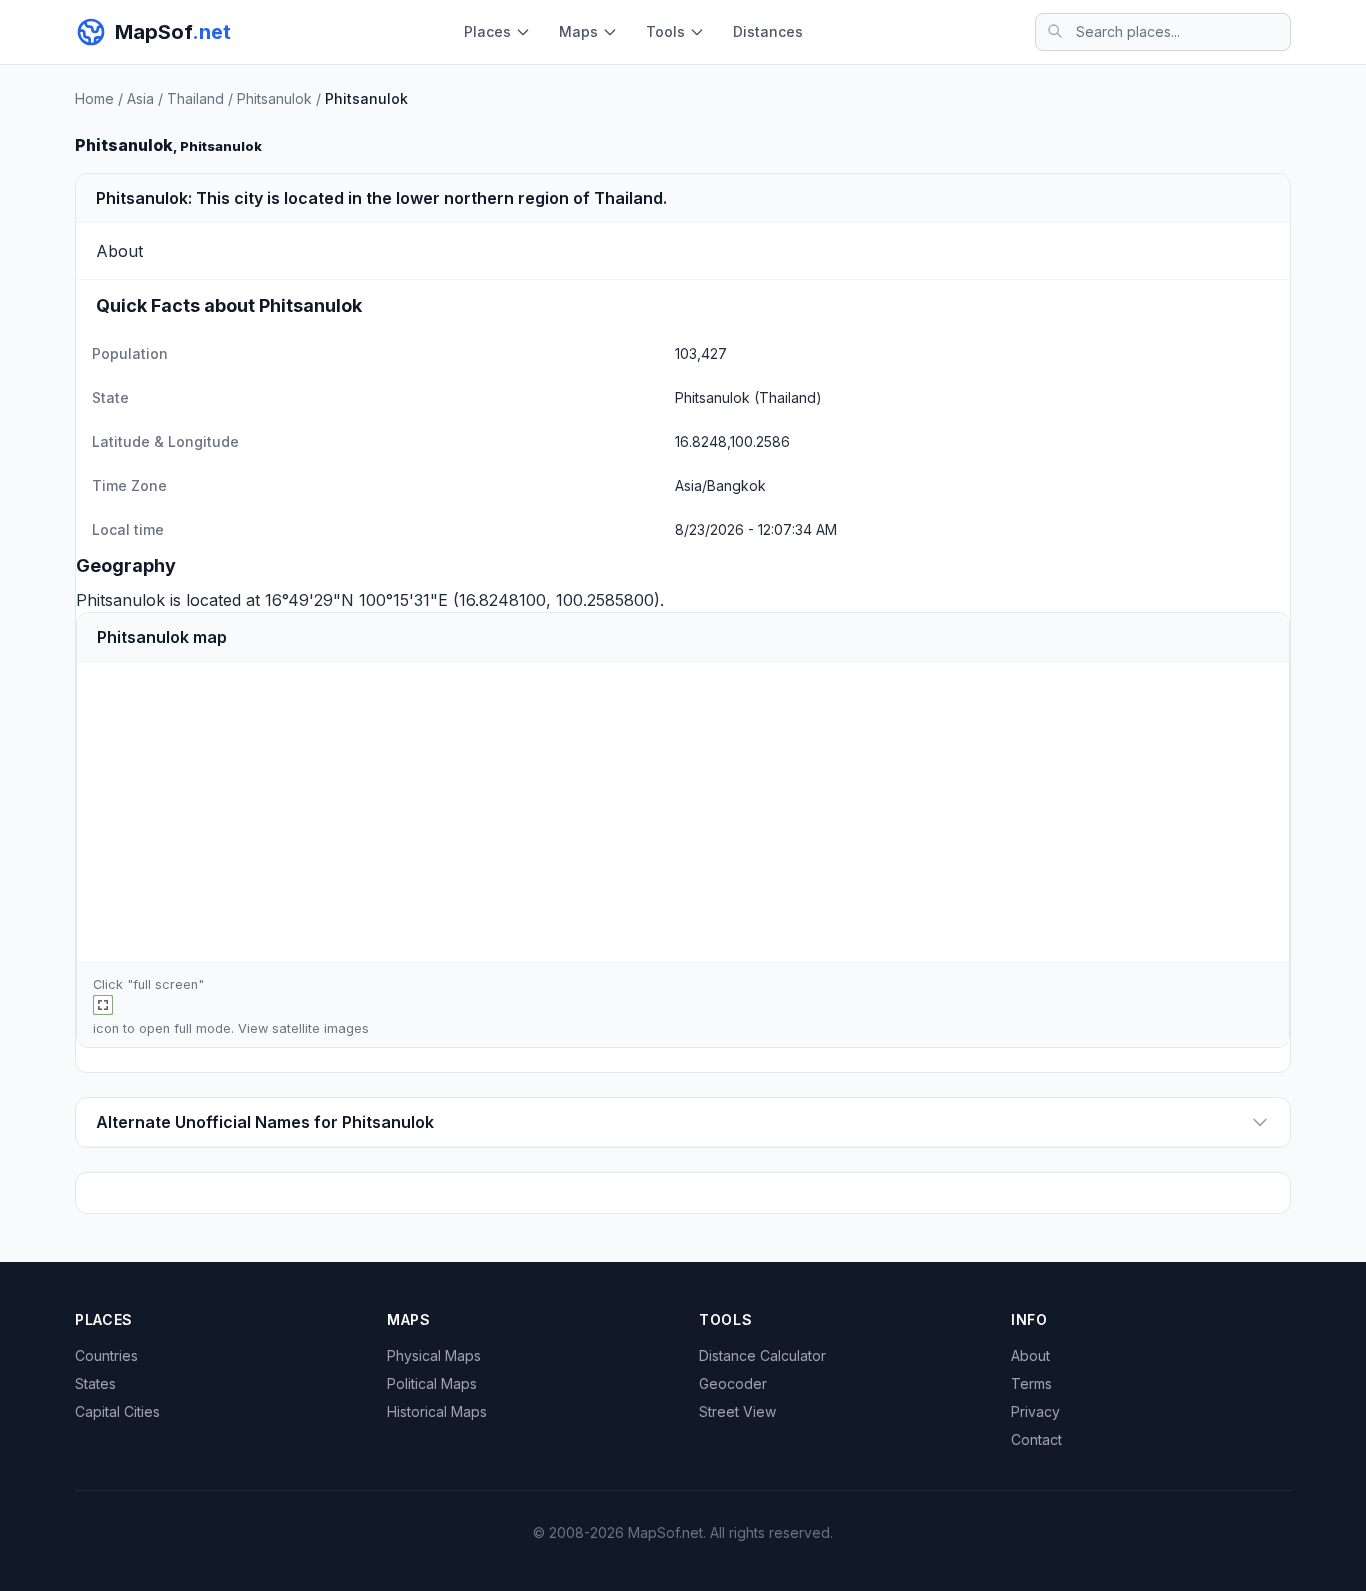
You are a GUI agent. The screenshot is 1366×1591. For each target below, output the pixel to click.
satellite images (320, 1028)
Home (94, 98)
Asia (140, 98)
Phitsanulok (274, 98)
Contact (1036, 1439)
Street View (737, 1411)
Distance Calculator (762, 1355)
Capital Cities (117, 1411)
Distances (768, 31)
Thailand (195, 98)
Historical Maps (437, 1411)
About (1030, 1355)
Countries (106, 1355)
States (95, 1383)
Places (487, 31)
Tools (665, 31)
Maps (578, 31)
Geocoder (733, 1383)
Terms (1031, 1383)
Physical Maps (434, 1355)
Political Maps (432, 1383)
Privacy (1035, 1411)
